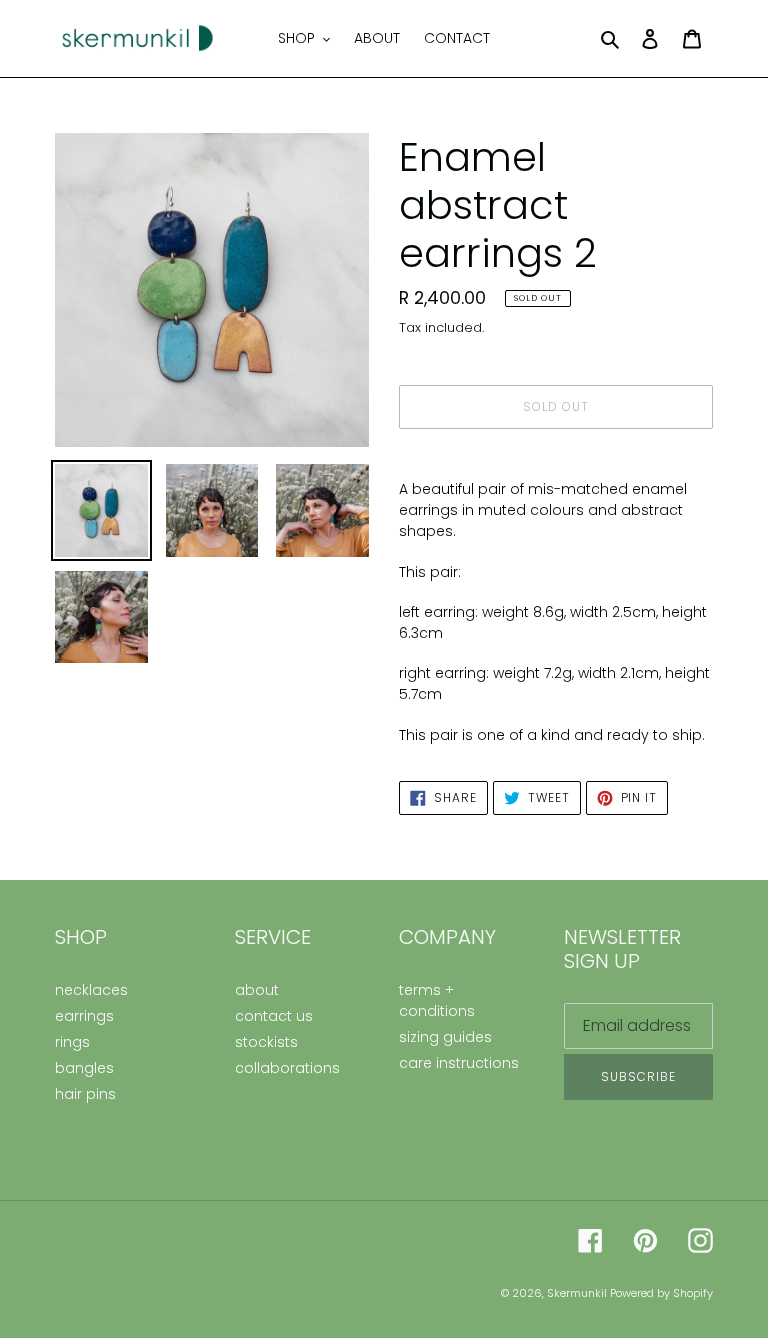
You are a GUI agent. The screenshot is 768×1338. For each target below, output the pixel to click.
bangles (84, 1068)
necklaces (91, 990)
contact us (274, 1016)
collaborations (287, 1068)
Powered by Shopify (661, 1293)
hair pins (85, 1094)
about (257, 990)
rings (72, 1042)
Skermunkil (578, 1293)
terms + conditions (437, 1000)
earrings (84, 1016)
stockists (266, 1042)
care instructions (459, 1063)
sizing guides (445, 1037)
